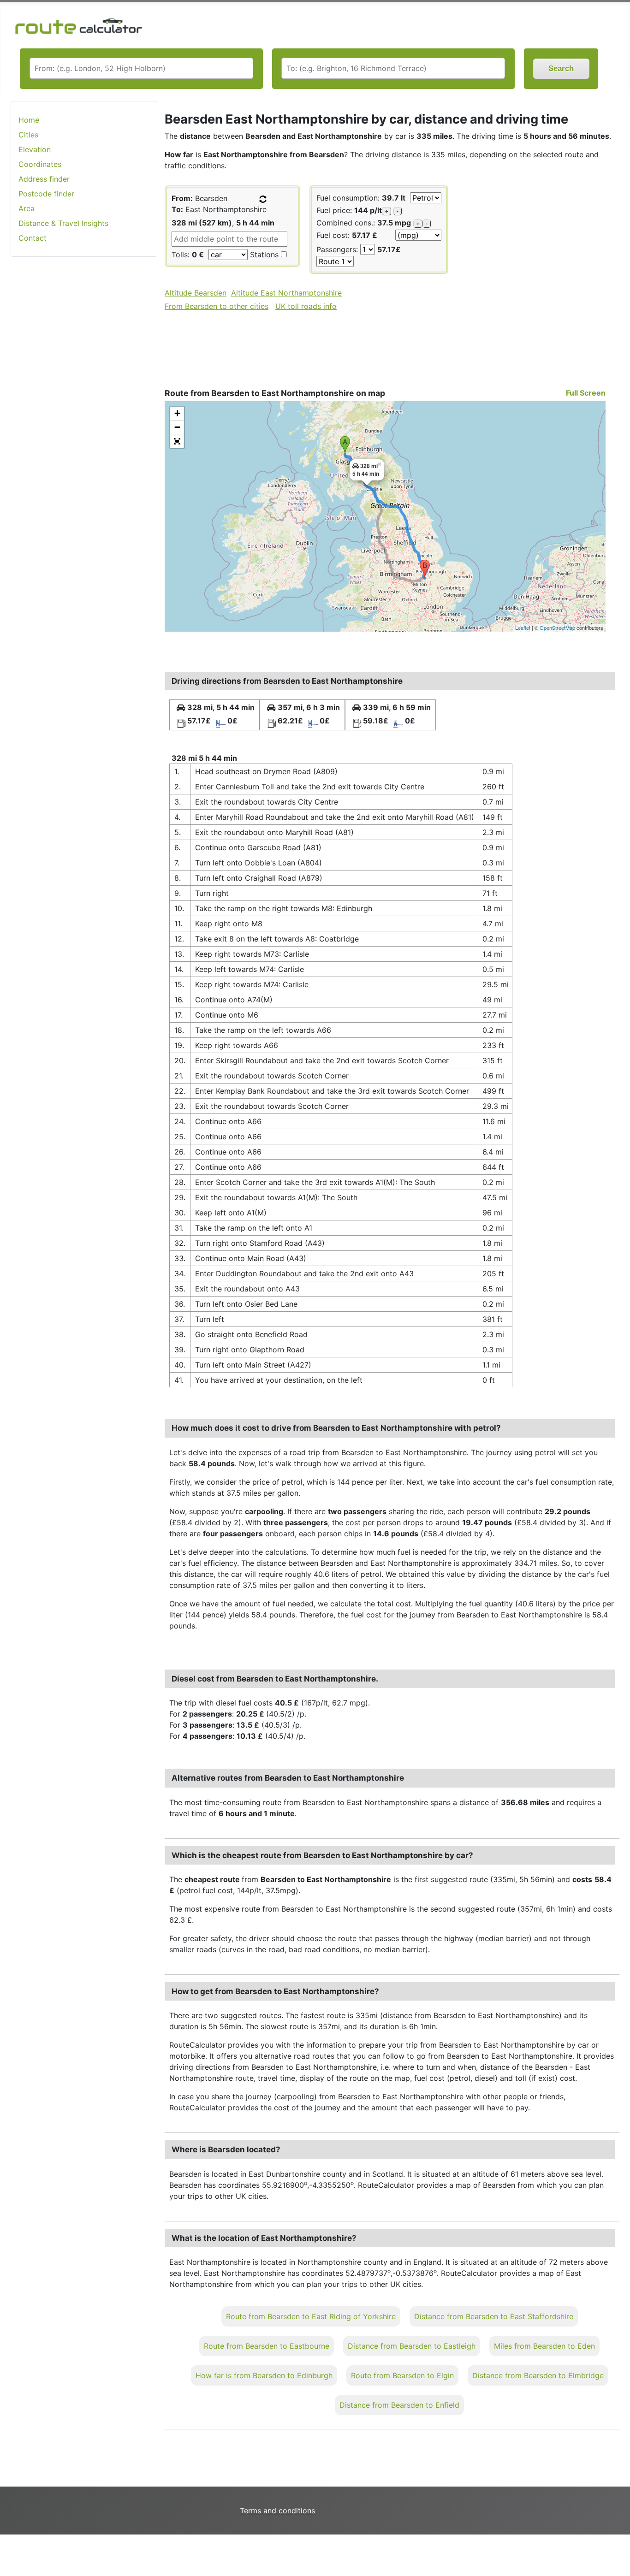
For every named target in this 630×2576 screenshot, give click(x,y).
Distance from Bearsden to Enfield (399, 2405)
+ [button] (177, 413)
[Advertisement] (84, 410)
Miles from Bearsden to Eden (544, 2346)
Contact (33, 238)
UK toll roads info (306, 306)
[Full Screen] (177, 441)
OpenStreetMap (557, 628)
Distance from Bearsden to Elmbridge (538, 2375)
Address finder (44, 179)
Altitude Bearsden (196, 293)
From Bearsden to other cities (217, 306)
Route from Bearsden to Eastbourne (267, 2346)
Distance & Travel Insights (63, 223)
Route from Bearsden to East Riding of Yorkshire (311, 2316)
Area (27, 208)
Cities (28, 135)
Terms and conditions (277, 2511)
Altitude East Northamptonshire (286, 293)
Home (29, 120)
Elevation (35, 149)
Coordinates (40, 164)
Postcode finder (46, 194)
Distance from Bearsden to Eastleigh (412, 2346)
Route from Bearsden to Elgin (402, 2375)
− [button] (177, 427)
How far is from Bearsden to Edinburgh (264, 2375)
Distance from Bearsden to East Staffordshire (494, 2316)
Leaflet (523, 628)
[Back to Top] (618, 2550)
